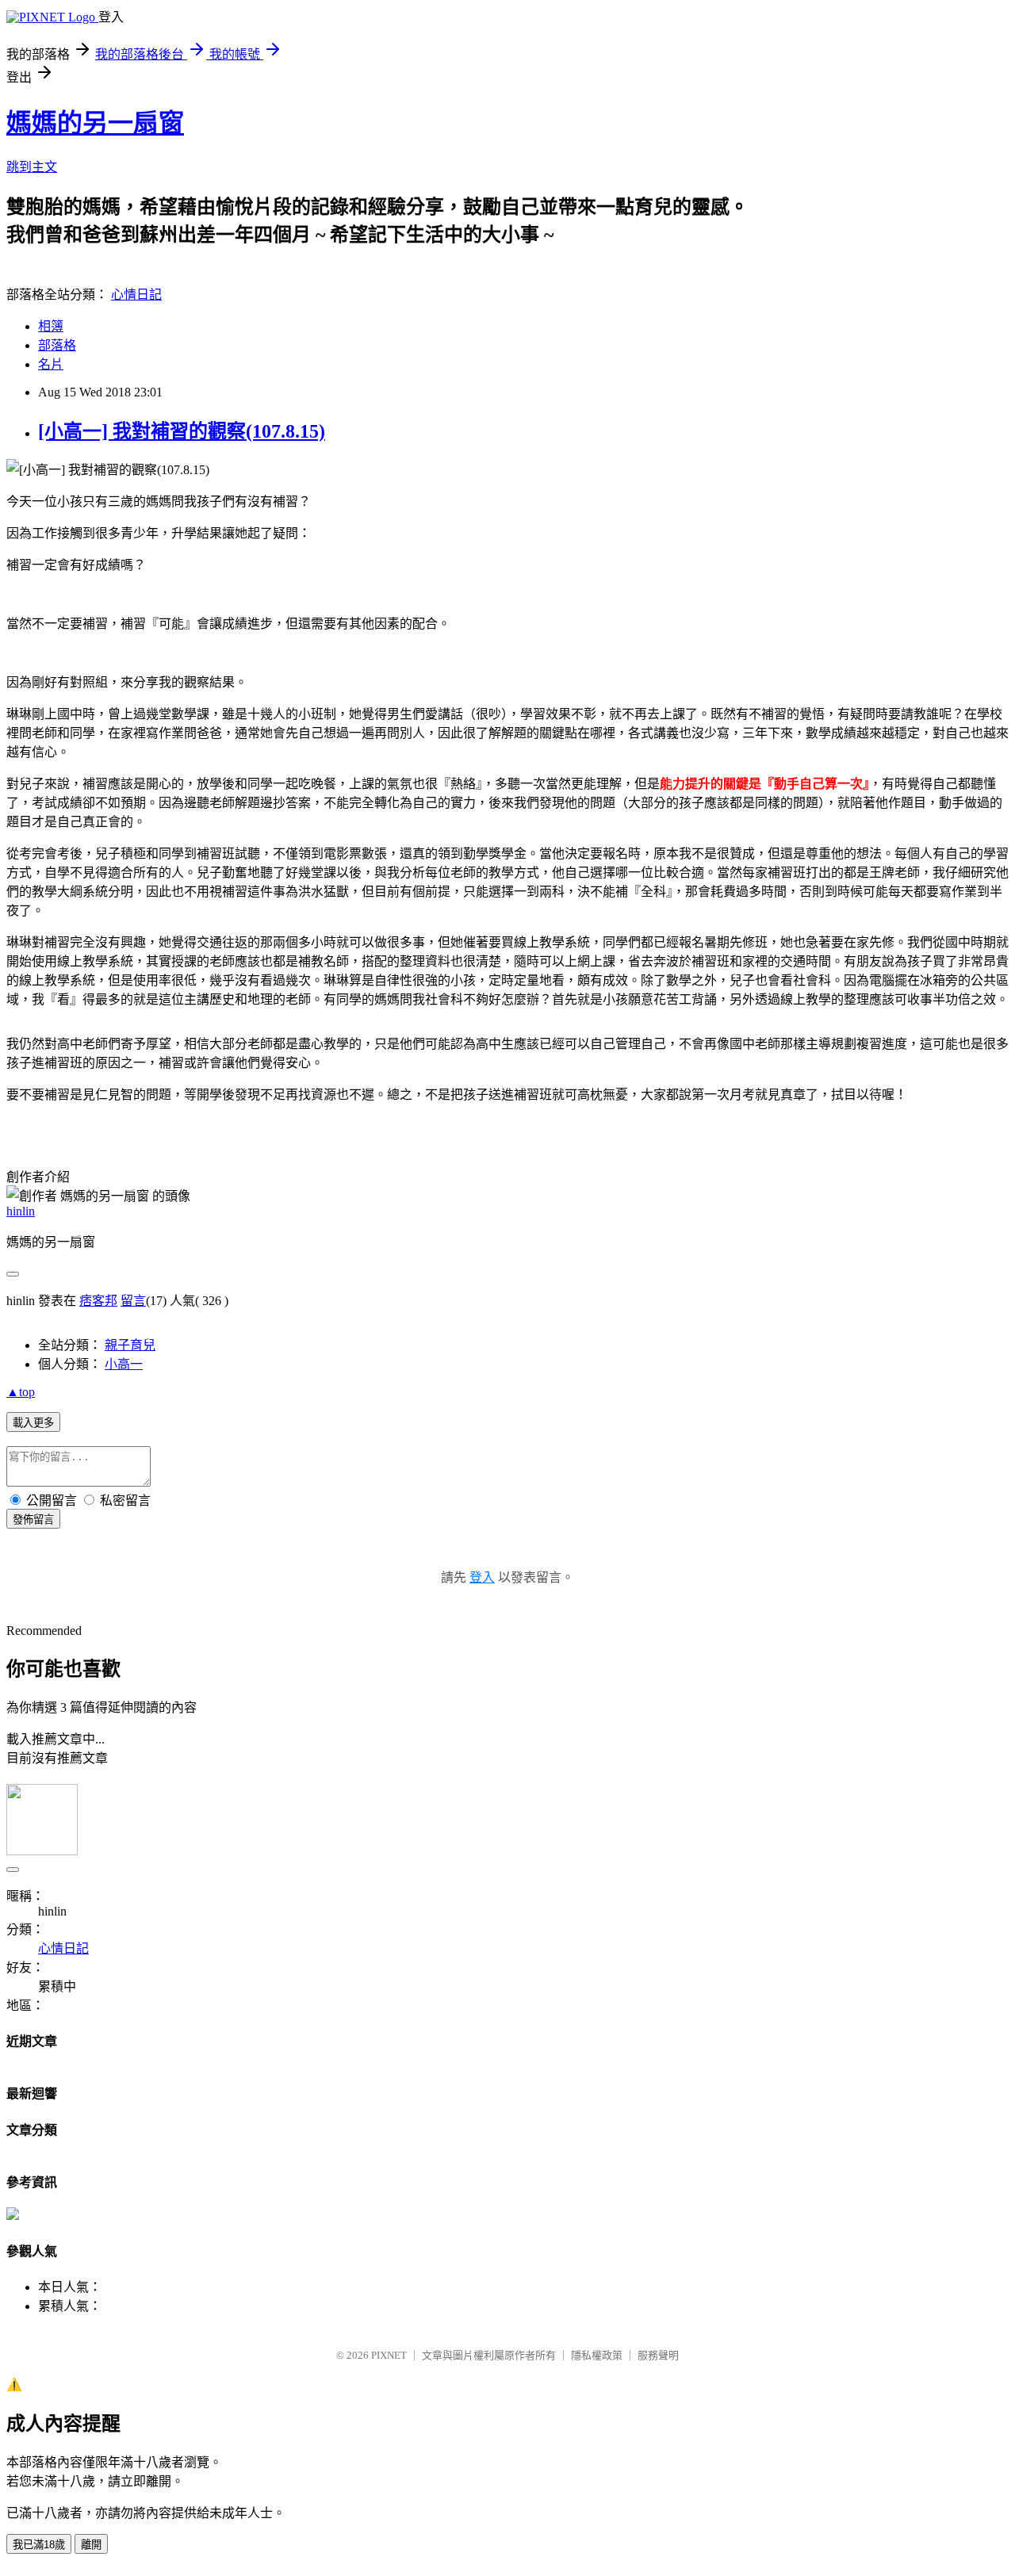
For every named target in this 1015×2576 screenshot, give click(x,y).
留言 (133, 1301)
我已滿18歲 (39, 2545)
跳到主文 (32, 167)
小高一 (124, 1364)
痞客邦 (98, 1301)
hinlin (21, 1211)
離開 (91, 2545)
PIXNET (389, 2355)
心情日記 (136, 295)
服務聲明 (658, 2355)
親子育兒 (130, 1345)
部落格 (57, 345)
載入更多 (33, 1423)
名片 (51, 364)
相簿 (51, 326)
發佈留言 (33, 1520)
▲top (21, 1392)
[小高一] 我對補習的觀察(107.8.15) (182, 431)
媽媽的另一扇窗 (95, 123)
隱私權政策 (597, 2355)
